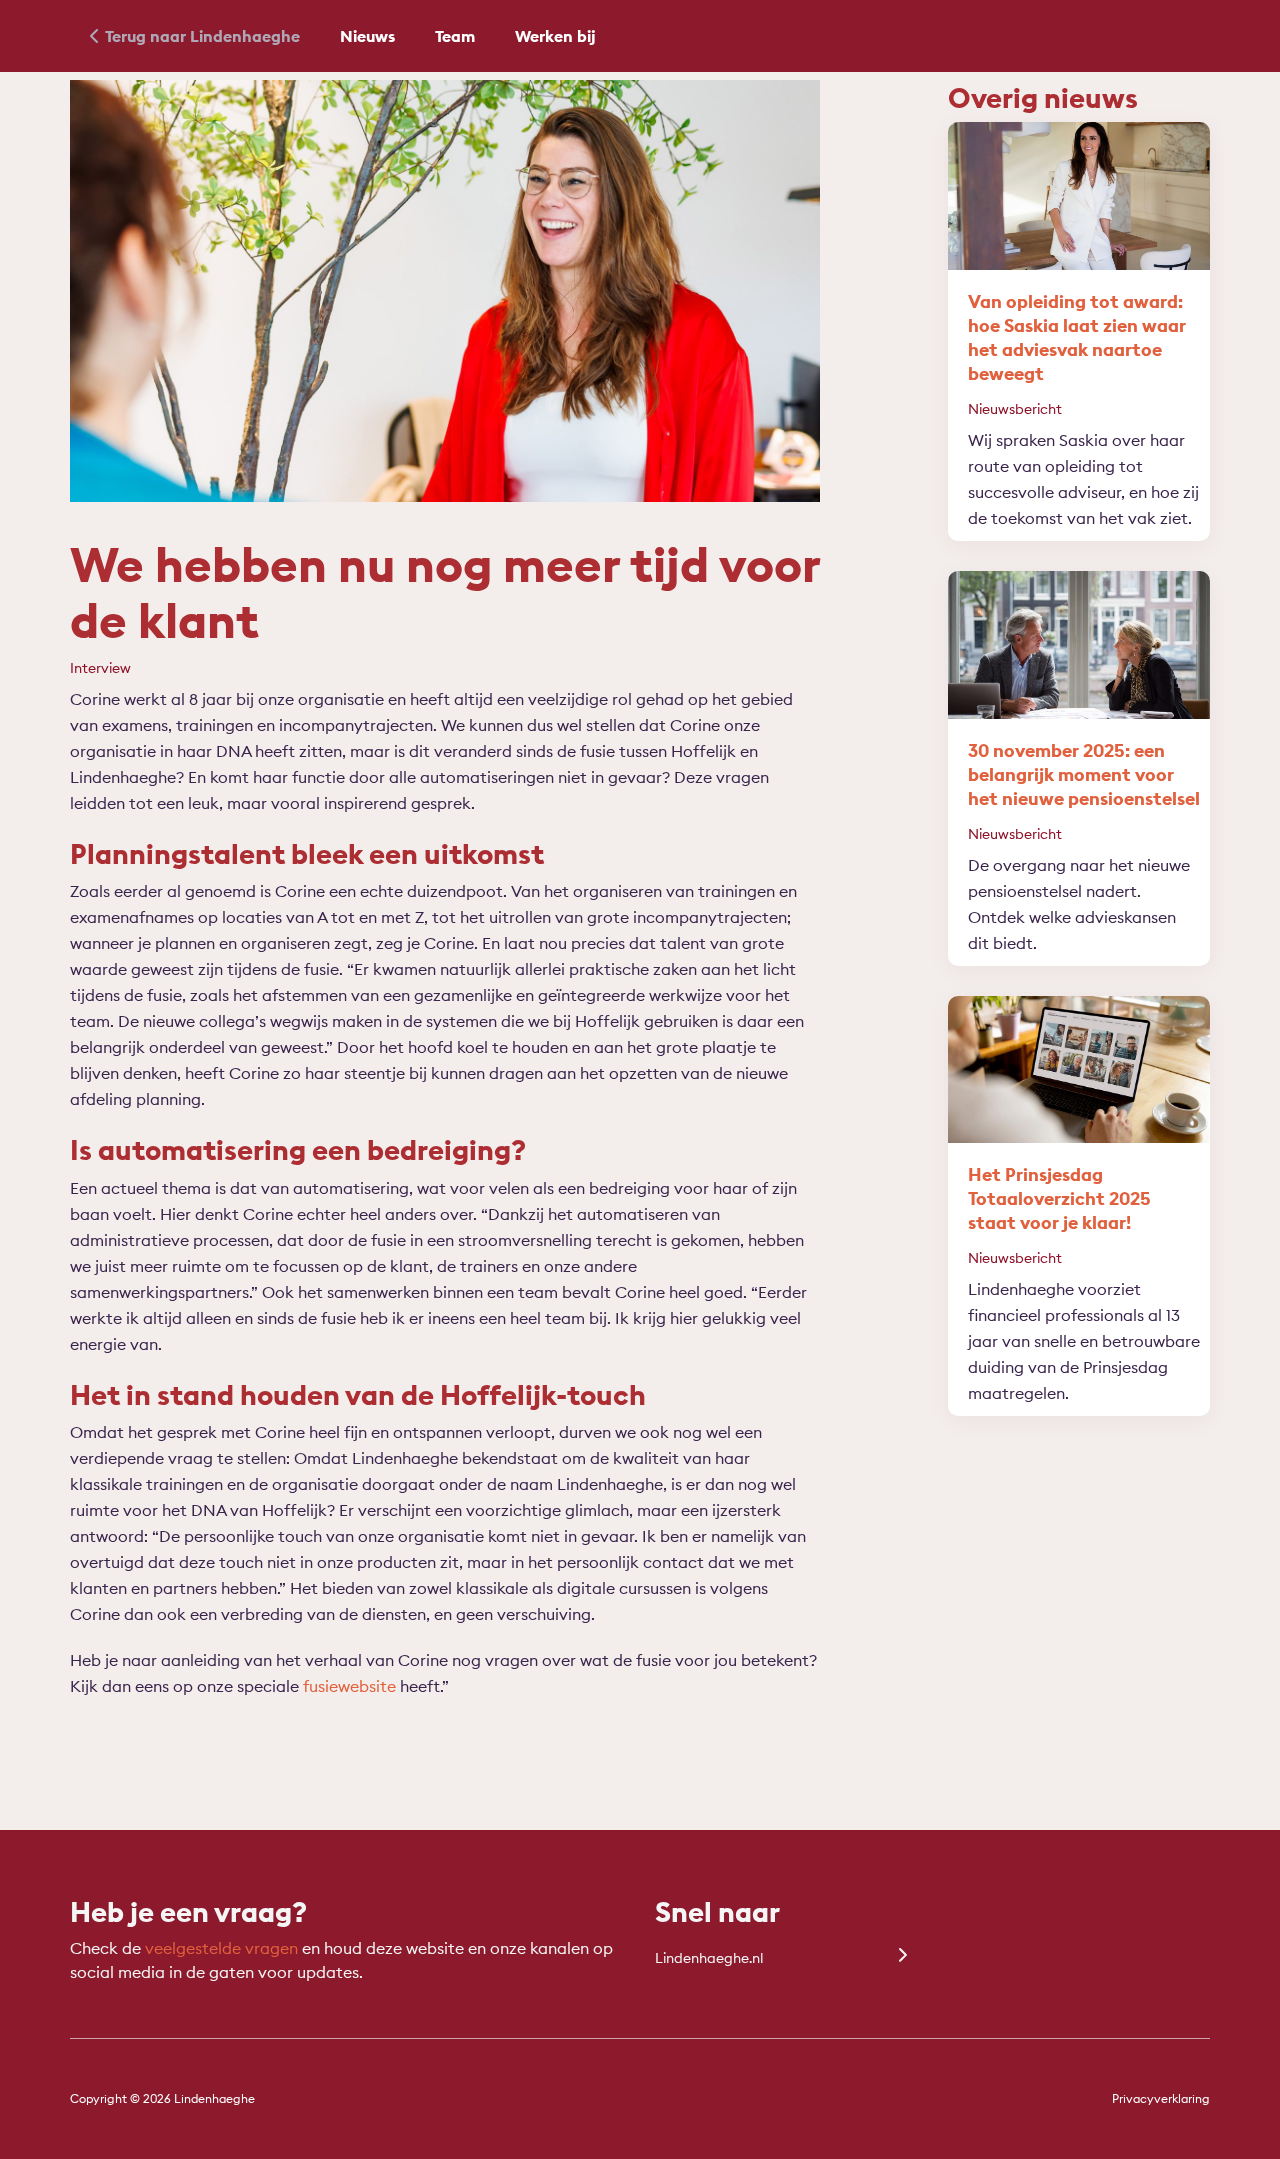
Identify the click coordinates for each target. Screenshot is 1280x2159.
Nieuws (367, 36)
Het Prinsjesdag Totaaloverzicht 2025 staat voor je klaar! (1059, 1198)
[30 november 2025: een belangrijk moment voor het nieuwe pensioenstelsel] (1079, 645)
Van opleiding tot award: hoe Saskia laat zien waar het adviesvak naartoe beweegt (1077, 337)
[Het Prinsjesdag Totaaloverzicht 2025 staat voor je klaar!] (1079, 1070)
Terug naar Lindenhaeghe (202, 36)
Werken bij (555, 36)
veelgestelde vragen (221, 1948)
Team (455, 36)
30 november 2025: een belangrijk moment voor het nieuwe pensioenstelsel (1084, 774)
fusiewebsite (349, 1686)
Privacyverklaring (1161, 2098)
